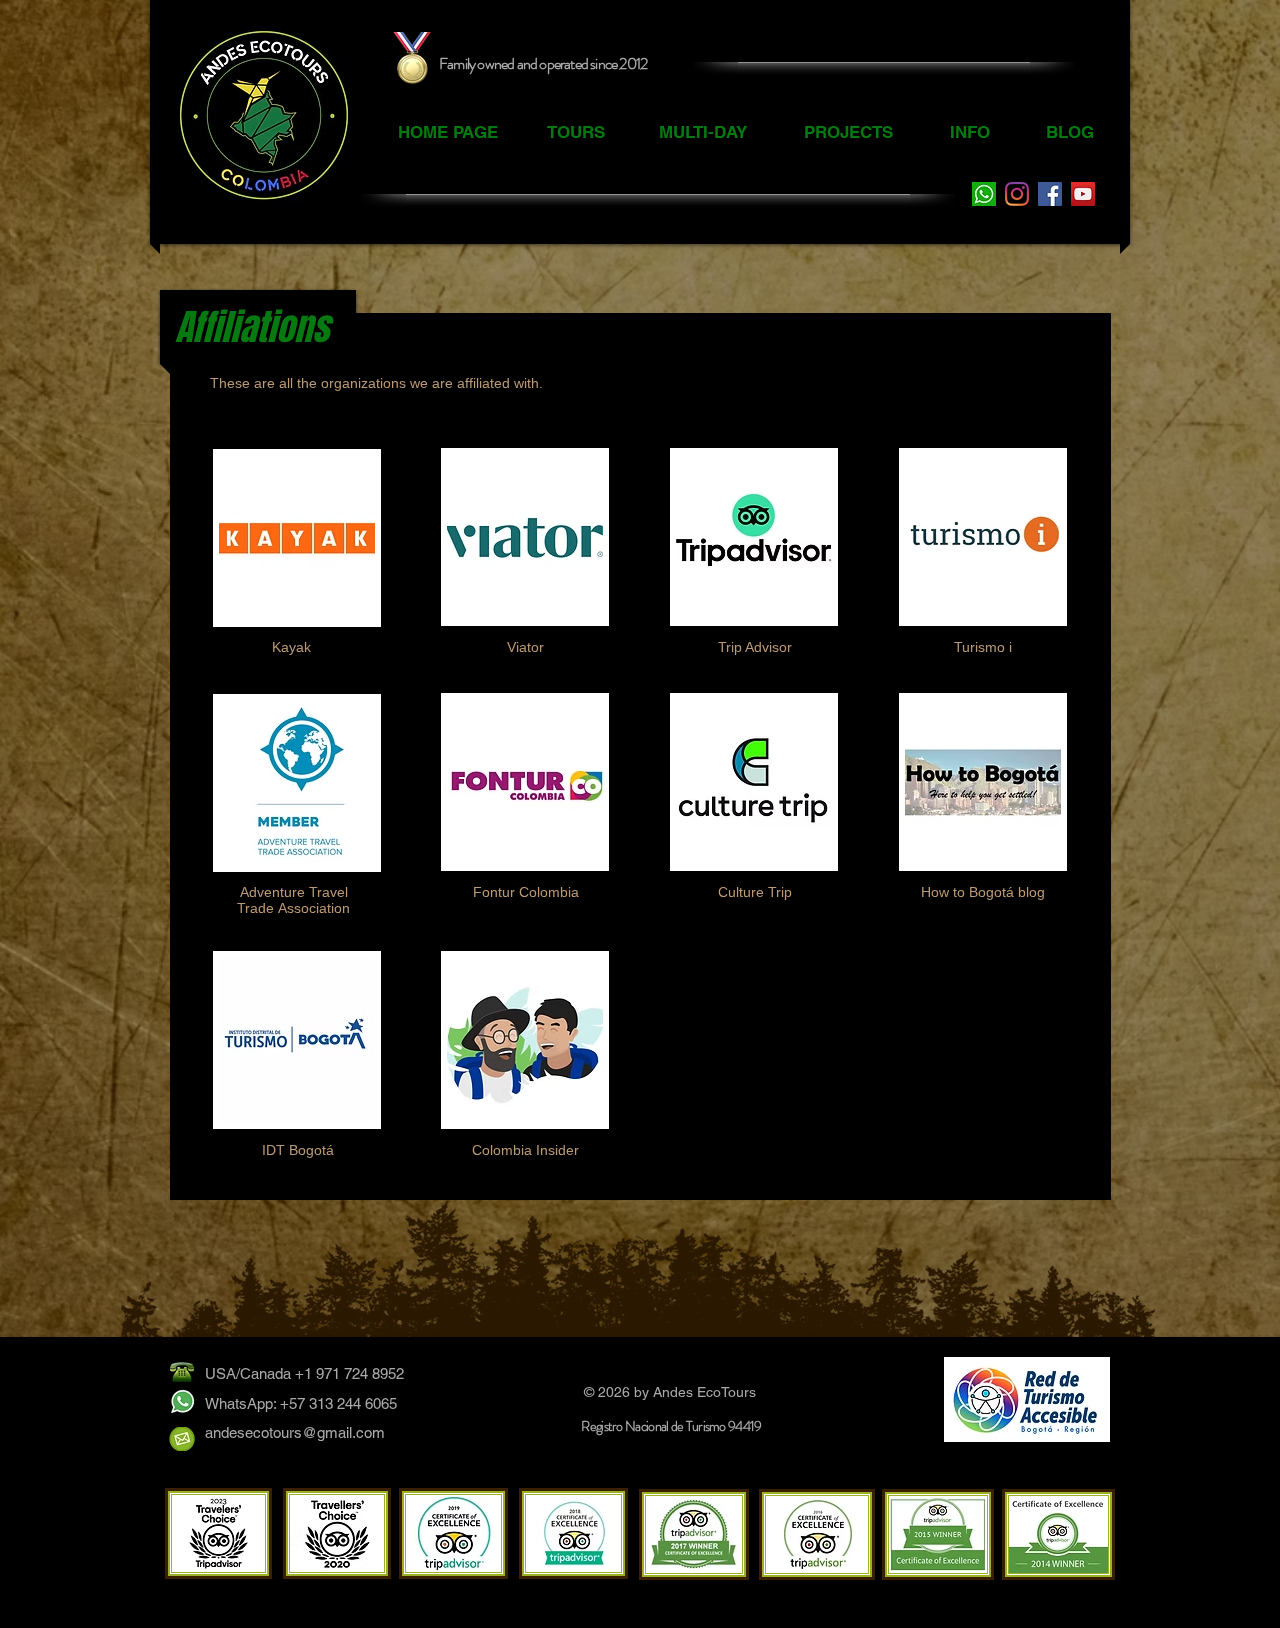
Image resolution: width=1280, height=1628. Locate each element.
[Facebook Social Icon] (1050, 194)
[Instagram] (1017, 194)
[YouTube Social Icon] (1083, 194)
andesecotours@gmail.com (295, 1432)
